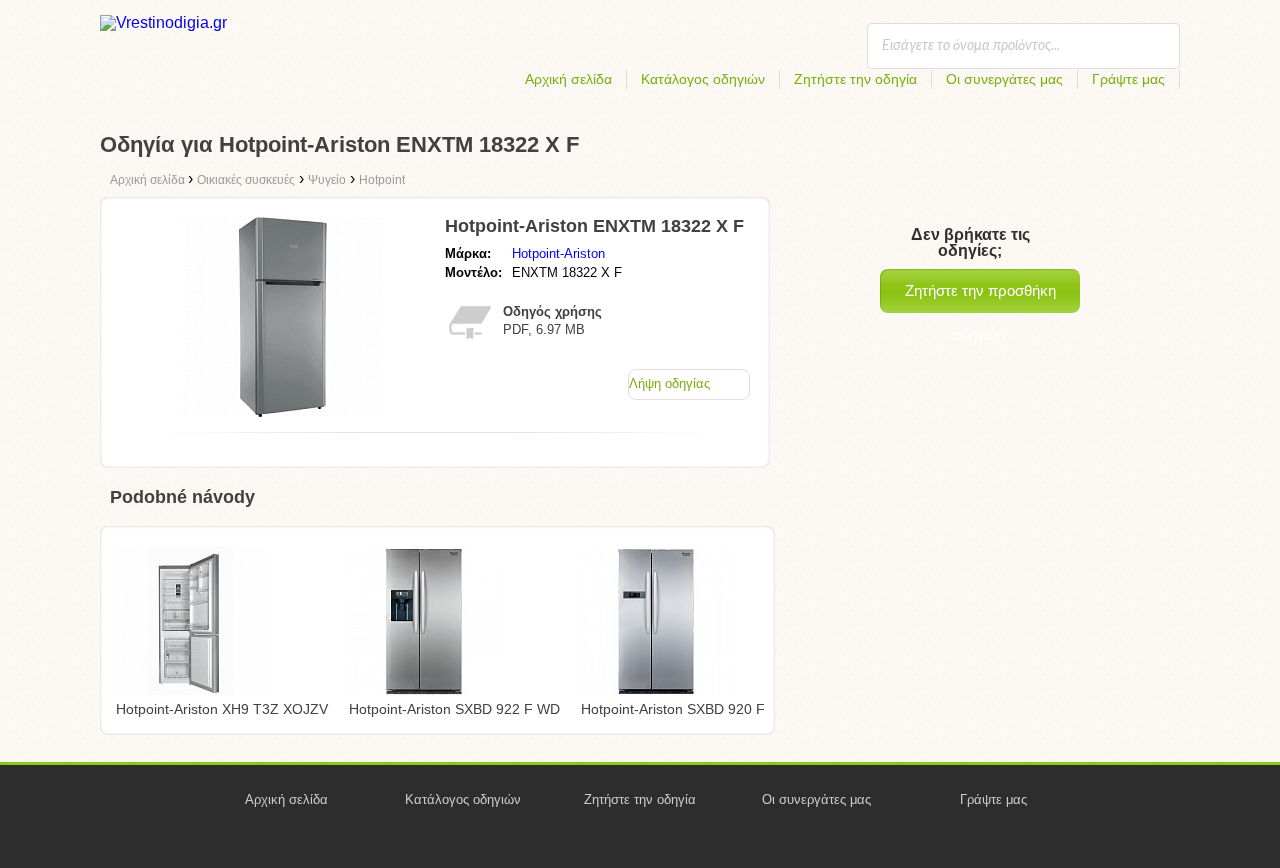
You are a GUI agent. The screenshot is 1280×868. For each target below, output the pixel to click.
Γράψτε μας (1128, 79)
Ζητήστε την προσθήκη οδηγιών (980, 297)
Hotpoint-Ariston (558, 253)
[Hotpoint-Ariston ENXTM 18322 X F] (283, 411)
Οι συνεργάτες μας (1004, 79)
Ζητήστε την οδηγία (855, 79)
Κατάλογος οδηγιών (703, 79)
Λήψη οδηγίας (669, 383)
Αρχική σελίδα (568, 79)
